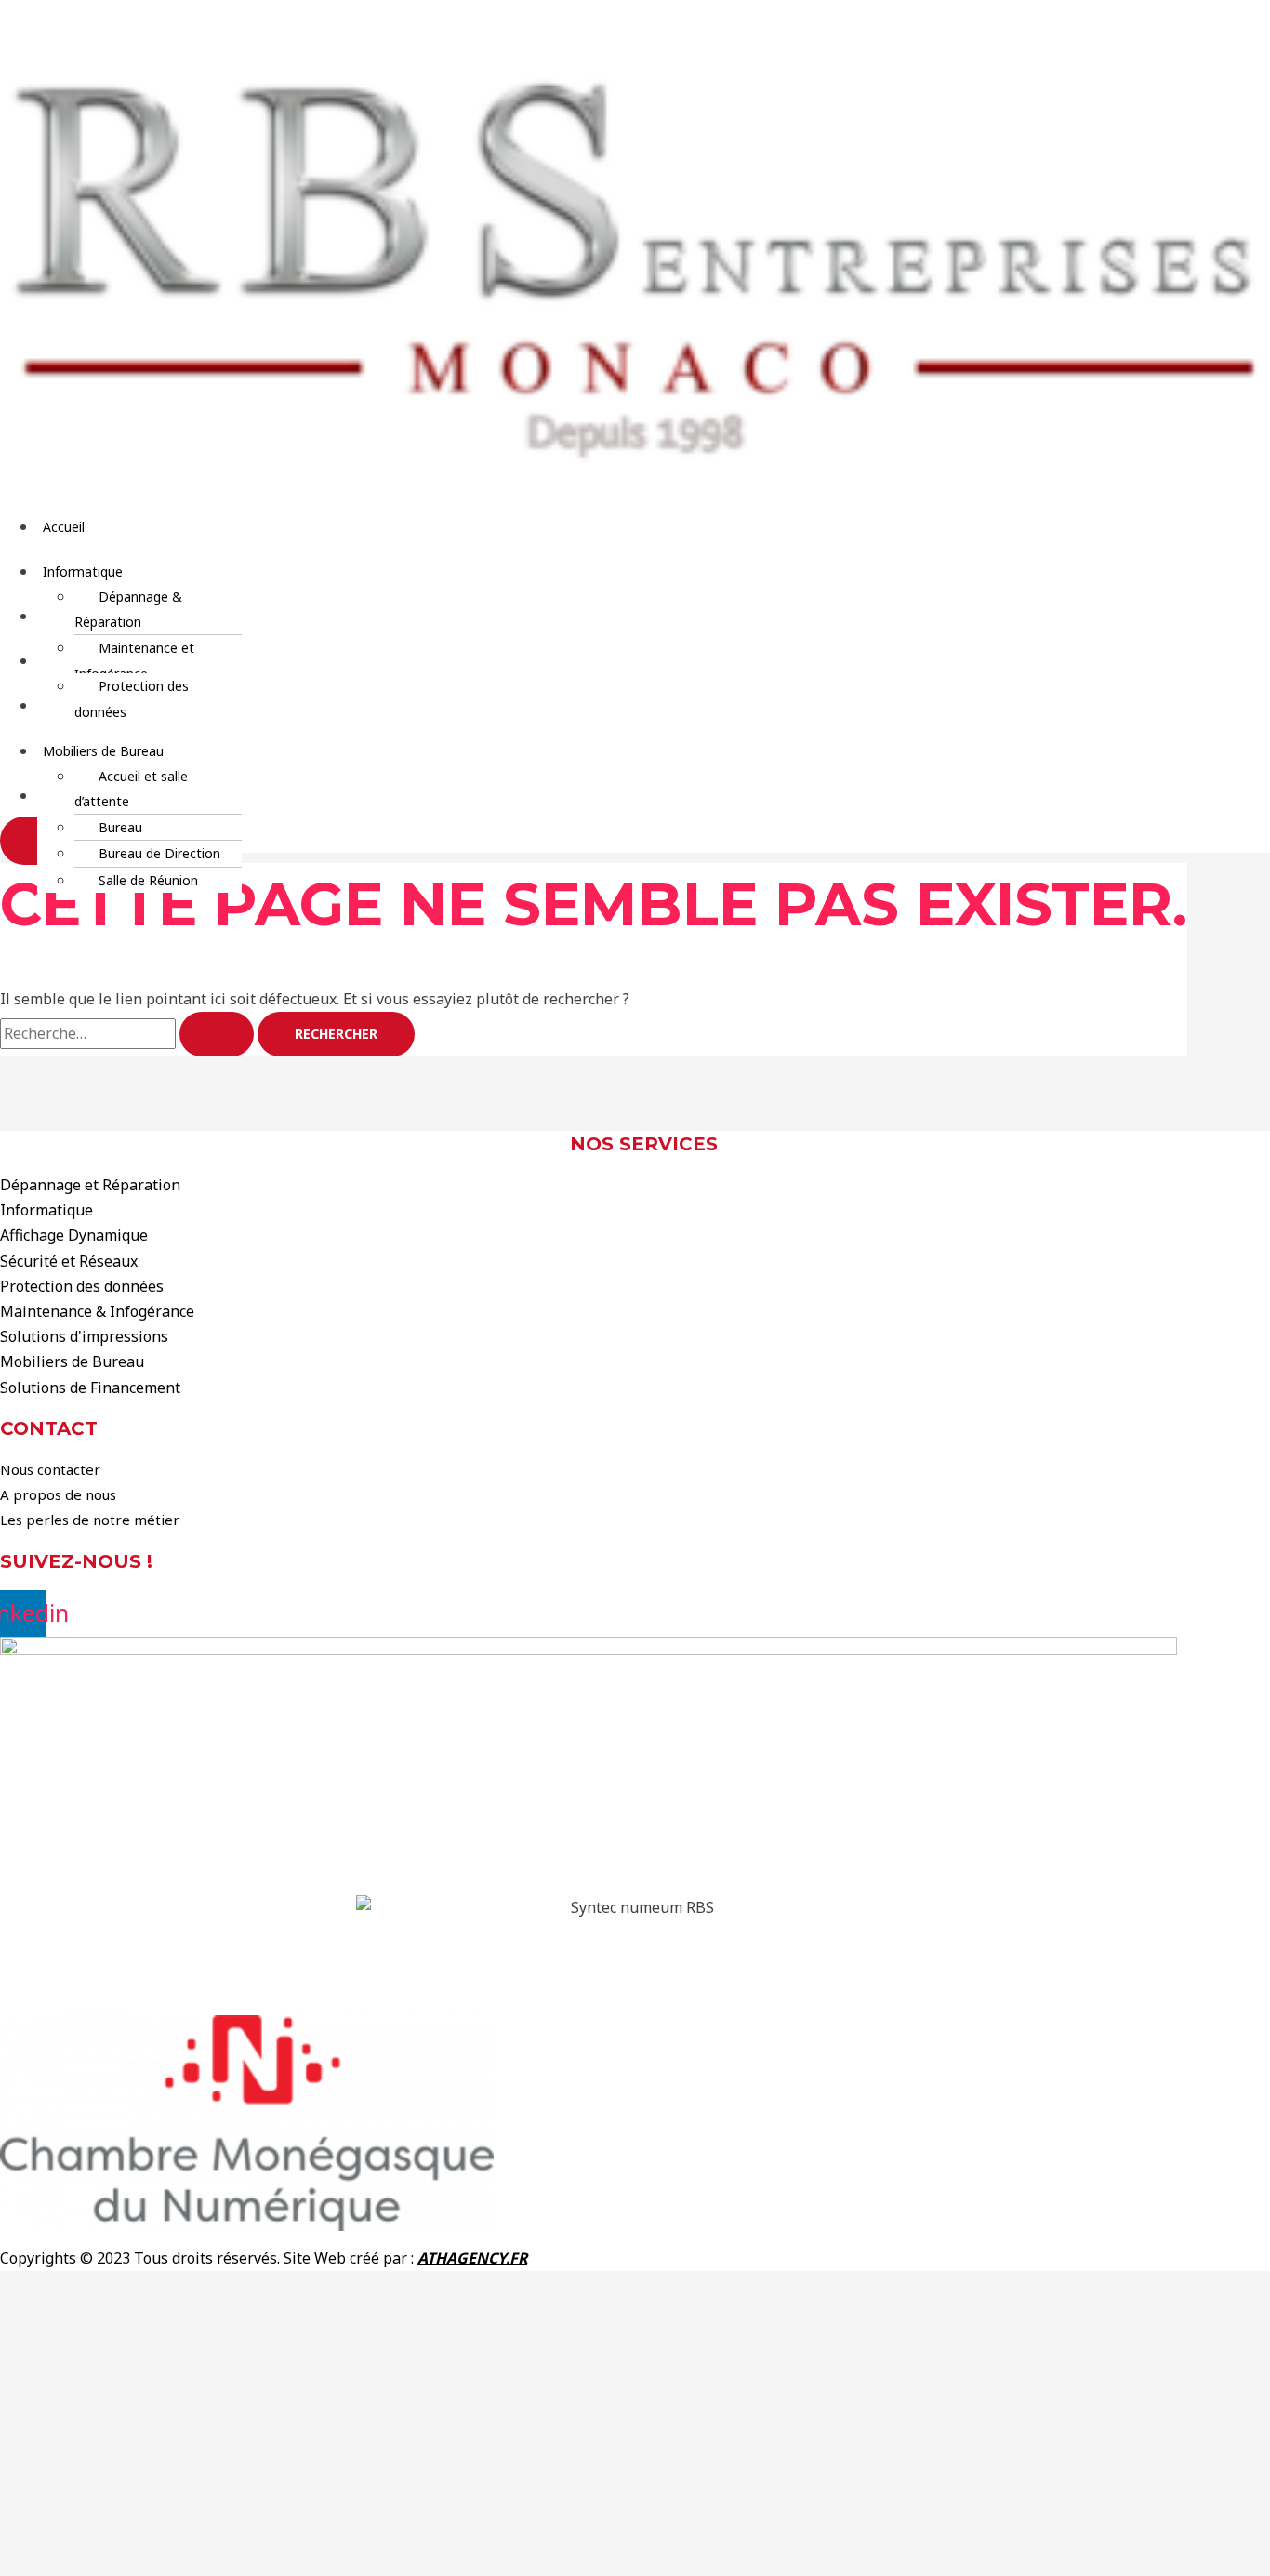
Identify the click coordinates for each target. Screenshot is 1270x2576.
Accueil (64, 527)
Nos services (644, 1144)
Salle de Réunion (148, 880)
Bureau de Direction (159, 853)
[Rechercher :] (129, 1033)
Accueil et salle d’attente (131, 789)
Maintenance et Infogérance (134, 660)
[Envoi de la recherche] (217, 1034)
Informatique (83, 571)
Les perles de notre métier (90, 1520)
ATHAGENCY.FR (472, 2258)
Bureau (120, 827)
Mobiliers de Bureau (103, 751)
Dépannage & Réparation (128, 609)
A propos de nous (58, 1494)
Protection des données (132, 698)
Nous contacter (50, 1469)
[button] (518, 571)
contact (49, 1428)
